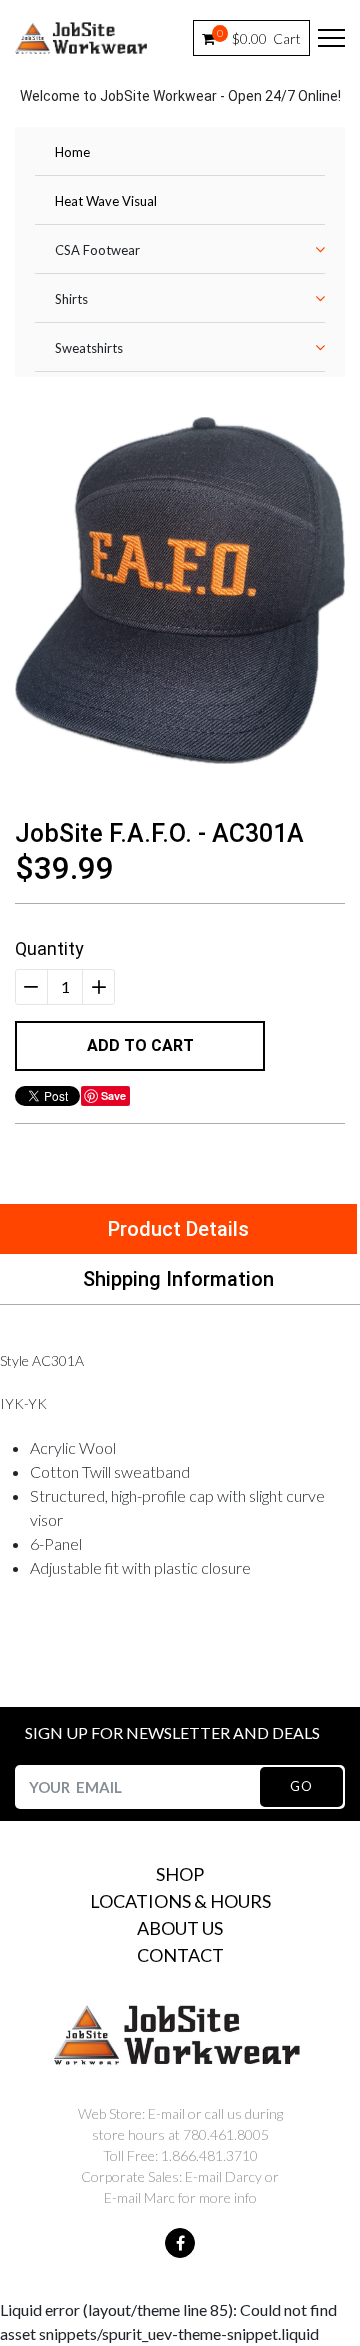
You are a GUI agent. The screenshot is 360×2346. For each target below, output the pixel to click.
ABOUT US (180, 1928)
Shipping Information (178, 1279)
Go (301, 1786)
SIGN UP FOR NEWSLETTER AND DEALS (172, 1732)
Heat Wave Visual (106, 201)
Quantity (49, 948)
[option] (180, 590)
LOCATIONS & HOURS (180, 1901)
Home (72, 152)
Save (113, 1095)
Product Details (178, 1229)
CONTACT (180, 1955)
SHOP (180, 1874)
